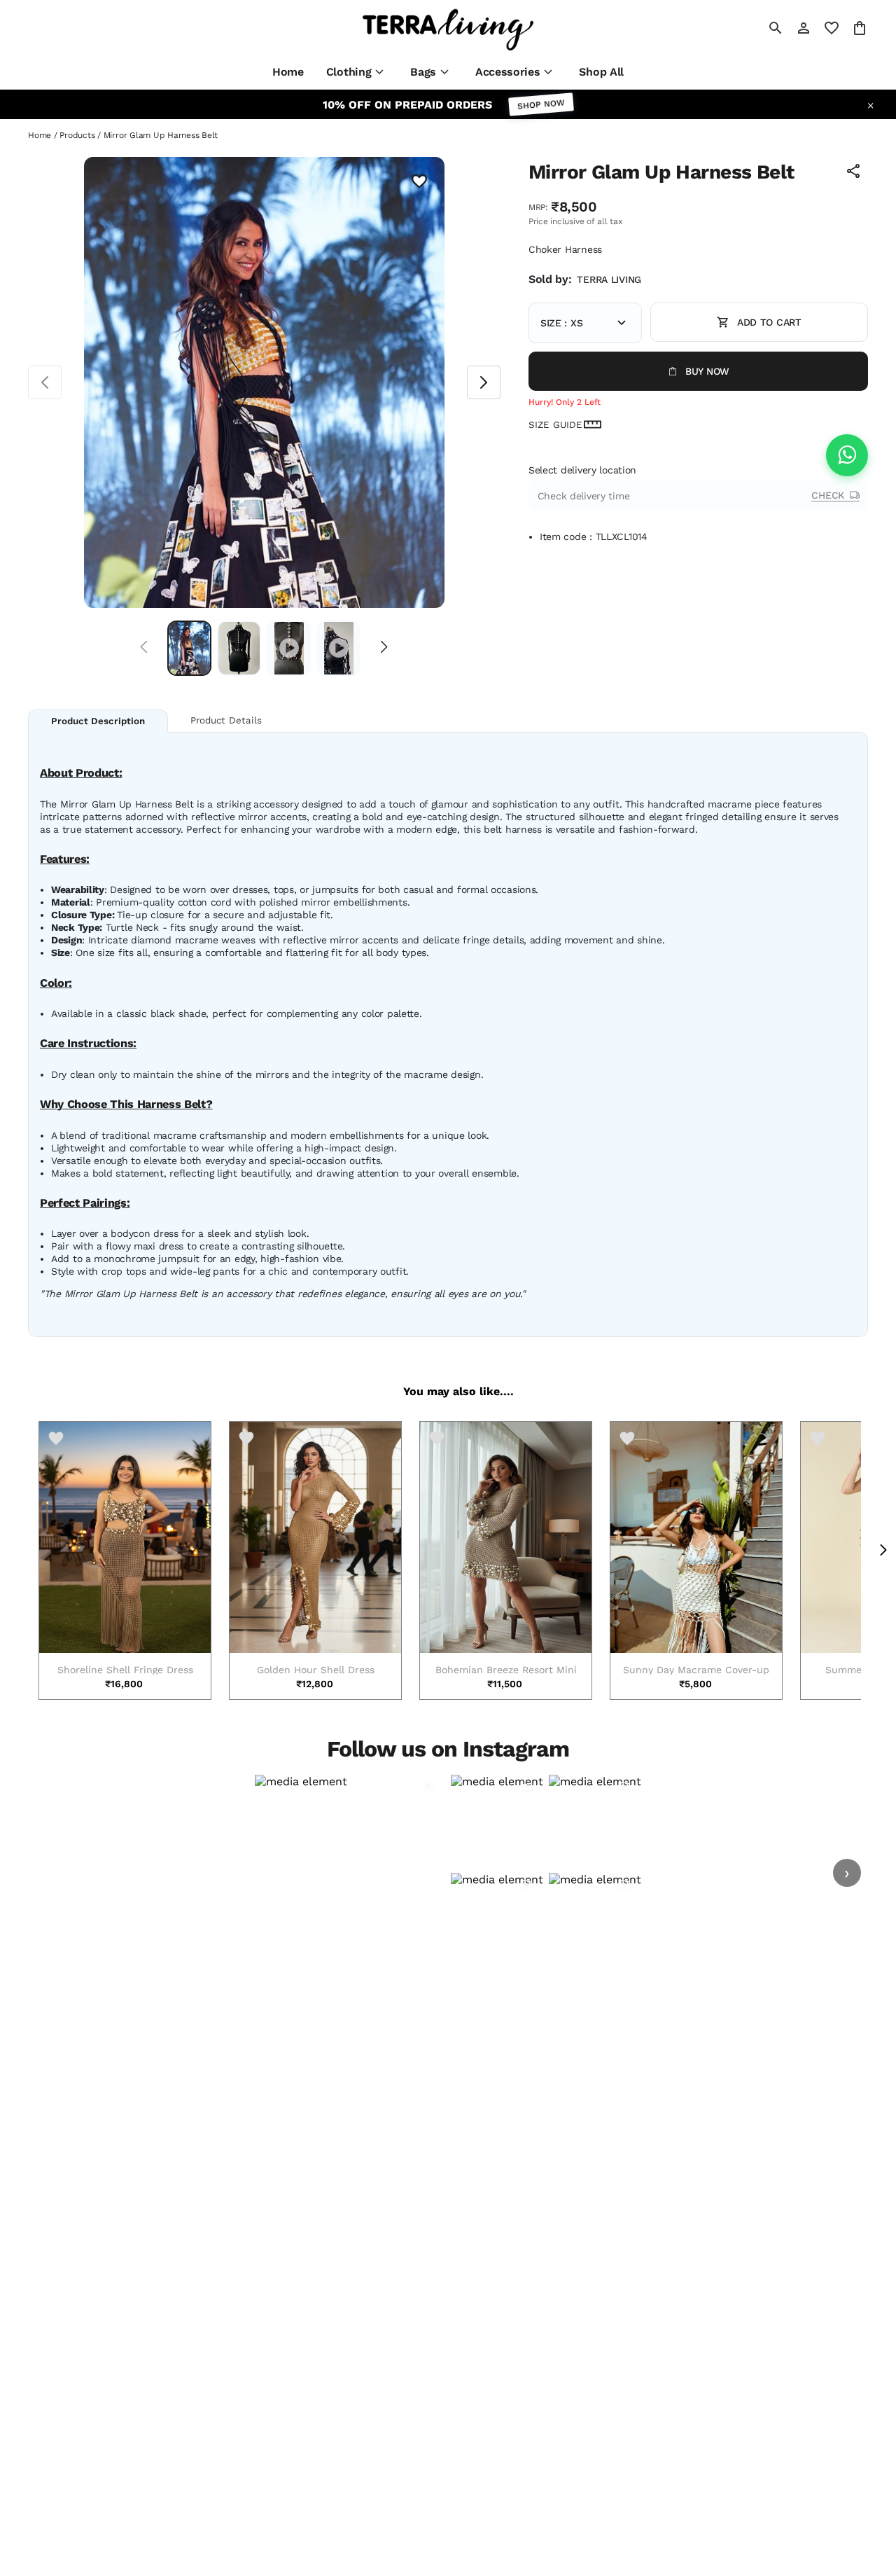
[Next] (384, 648)
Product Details (226, 720)
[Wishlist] (419, 182)
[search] (776, 28)
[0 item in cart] (860, 28)
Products (77, 135)
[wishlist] (832, 28)
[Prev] (144, 648)
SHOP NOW (541, 105)
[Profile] (804, 28)
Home (40, 135)
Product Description (98, 721)
